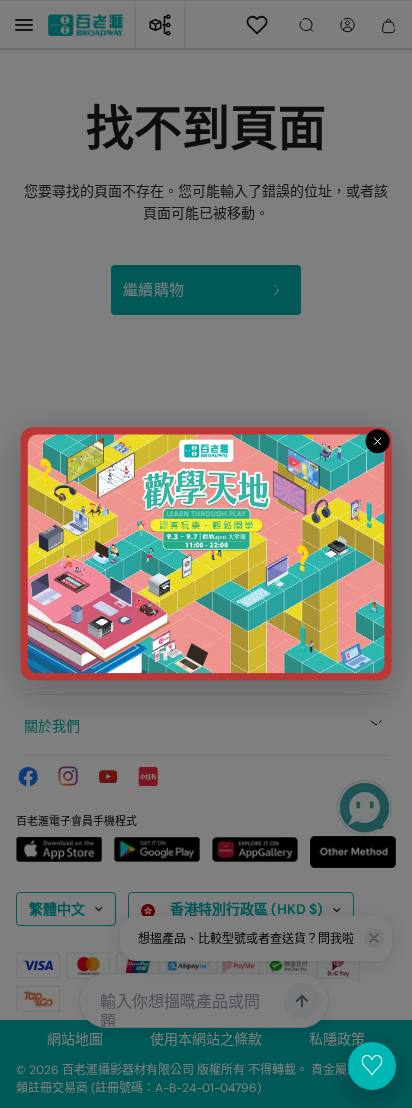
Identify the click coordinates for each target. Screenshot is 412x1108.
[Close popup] (377, 441)
